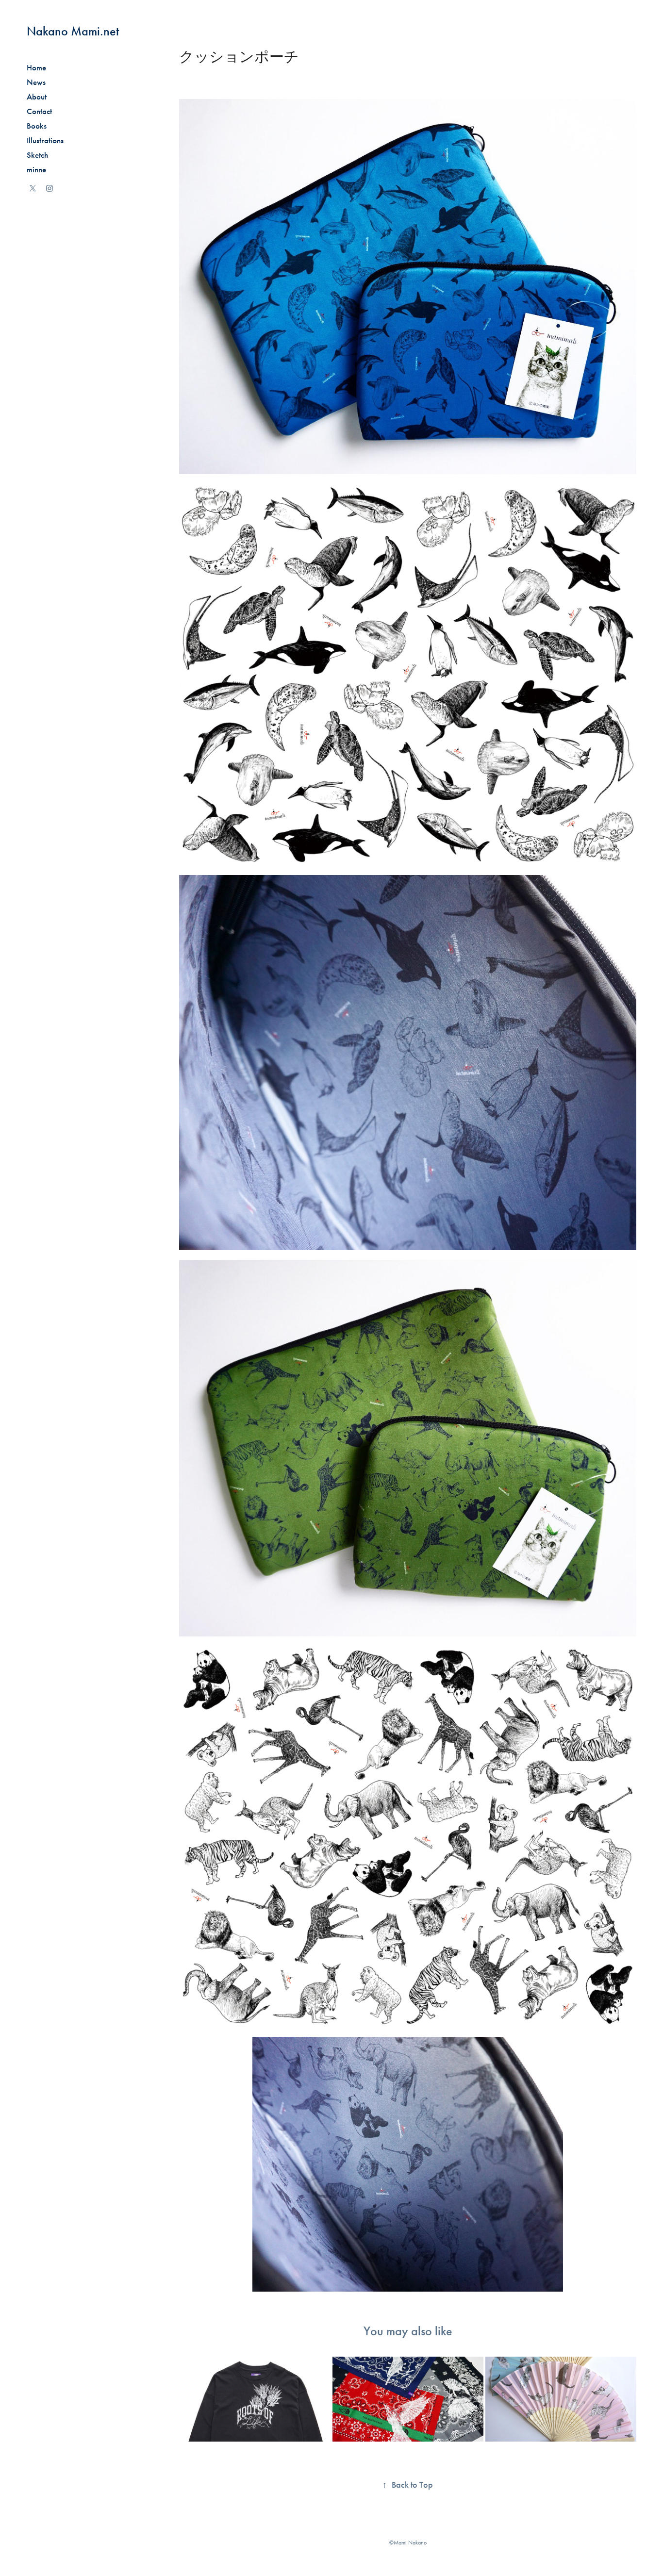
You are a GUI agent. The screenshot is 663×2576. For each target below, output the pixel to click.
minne (36, 170)
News (36, 82)
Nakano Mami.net (73, 31)
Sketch (37, 155)
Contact (39, 111)
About (37, 97)
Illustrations (45, 140)
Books (37, 126)
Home (36, 68)
